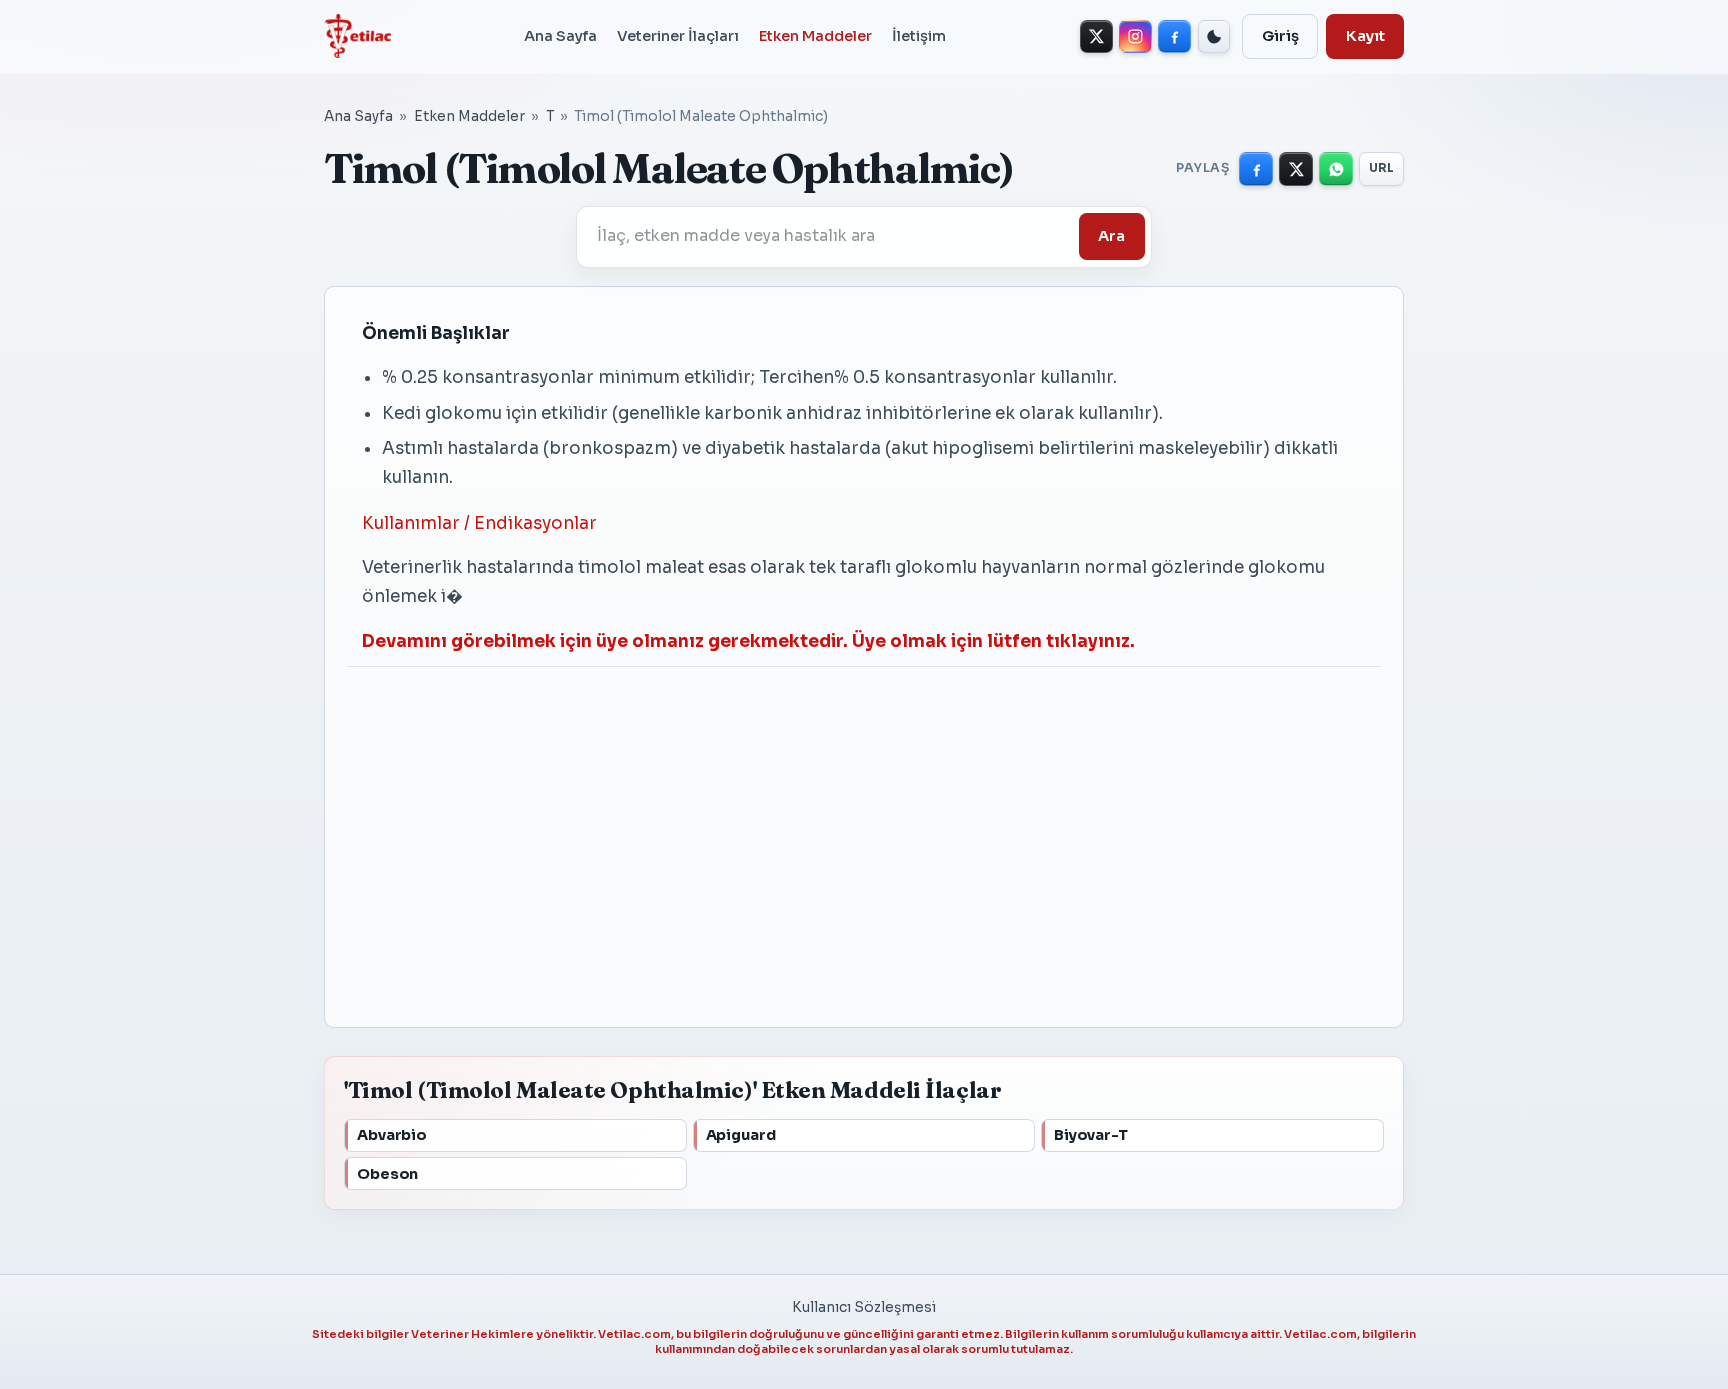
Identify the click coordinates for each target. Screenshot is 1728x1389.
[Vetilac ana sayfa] (357, 36)
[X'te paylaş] (1296, 169)
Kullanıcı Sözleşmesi (864, 1307)
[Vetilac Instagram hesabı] (1135, 36)
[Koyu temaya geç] (1214, 36)
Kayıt (1365, 36)
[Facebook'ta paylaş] (1256, 169)
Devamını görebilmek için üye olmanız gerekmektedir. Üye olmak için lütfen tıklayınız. (748, 641)
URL (1382, 168)
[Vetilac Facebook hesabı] (1174, 36)
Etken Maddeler (815, 36)
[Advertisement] (864, 836)
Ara (1111, 236)
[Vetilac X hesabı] (1096, 36)
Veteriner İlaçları (678, 36)
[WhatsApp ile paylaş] (1336, 169)
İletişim (919, 36)
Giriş (1280, 36)
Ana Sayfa (560, 36)
